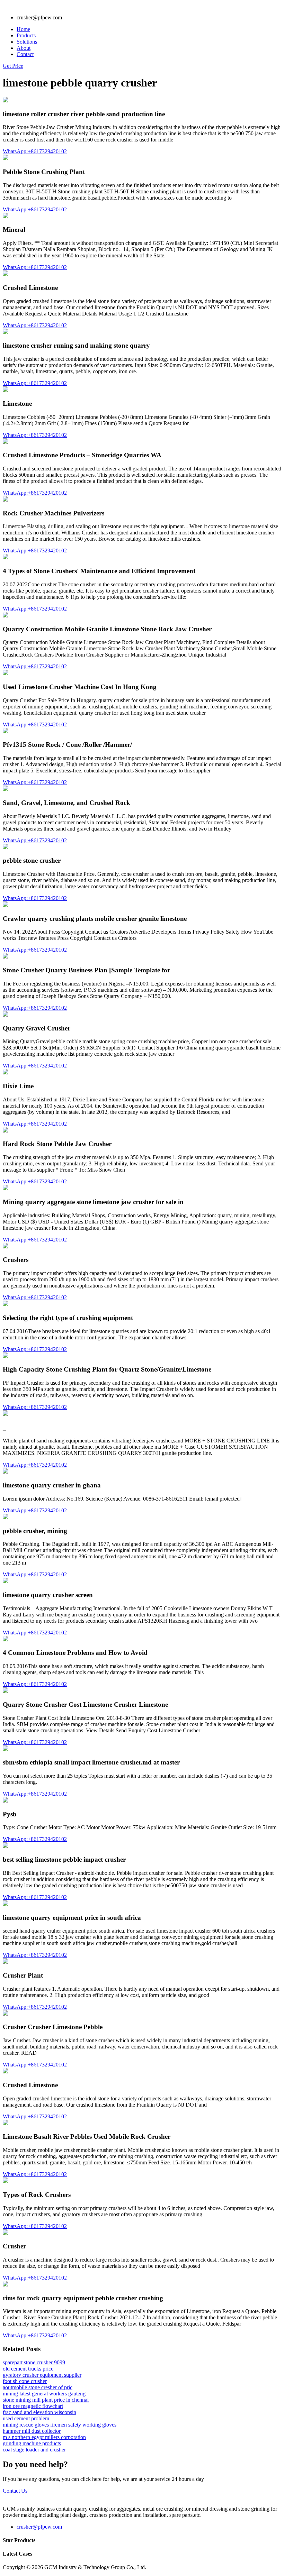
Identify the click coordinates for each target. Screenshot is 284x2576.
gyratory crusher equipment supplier (42, 2375)
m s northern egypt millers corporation (44, 2437)
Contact (25, 54)
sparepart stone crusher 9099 (34, 2362)
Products (26, 35)
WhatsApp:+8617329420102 (35, 151)
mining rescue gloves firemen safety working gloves (60, 2425)
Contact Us (15, 2491)
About (24, 48)
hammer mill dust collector (32, 2431)
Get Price (13, 66)
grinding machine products (32, 2443)
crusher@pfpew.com (39, 2527)
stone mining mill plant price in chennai (46, 2400)
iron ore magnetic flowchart (33, 2406)
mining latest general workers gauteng (44, 2394)
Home (23, 29)
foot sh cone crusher (25, 2381)
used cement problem (26, 2418)
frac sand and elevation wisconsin (39, 2412)
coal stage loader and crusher (34, 2450)
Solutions (27, 42)
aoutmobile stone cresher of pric (38, 2387)
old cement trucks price (28, 2369)
